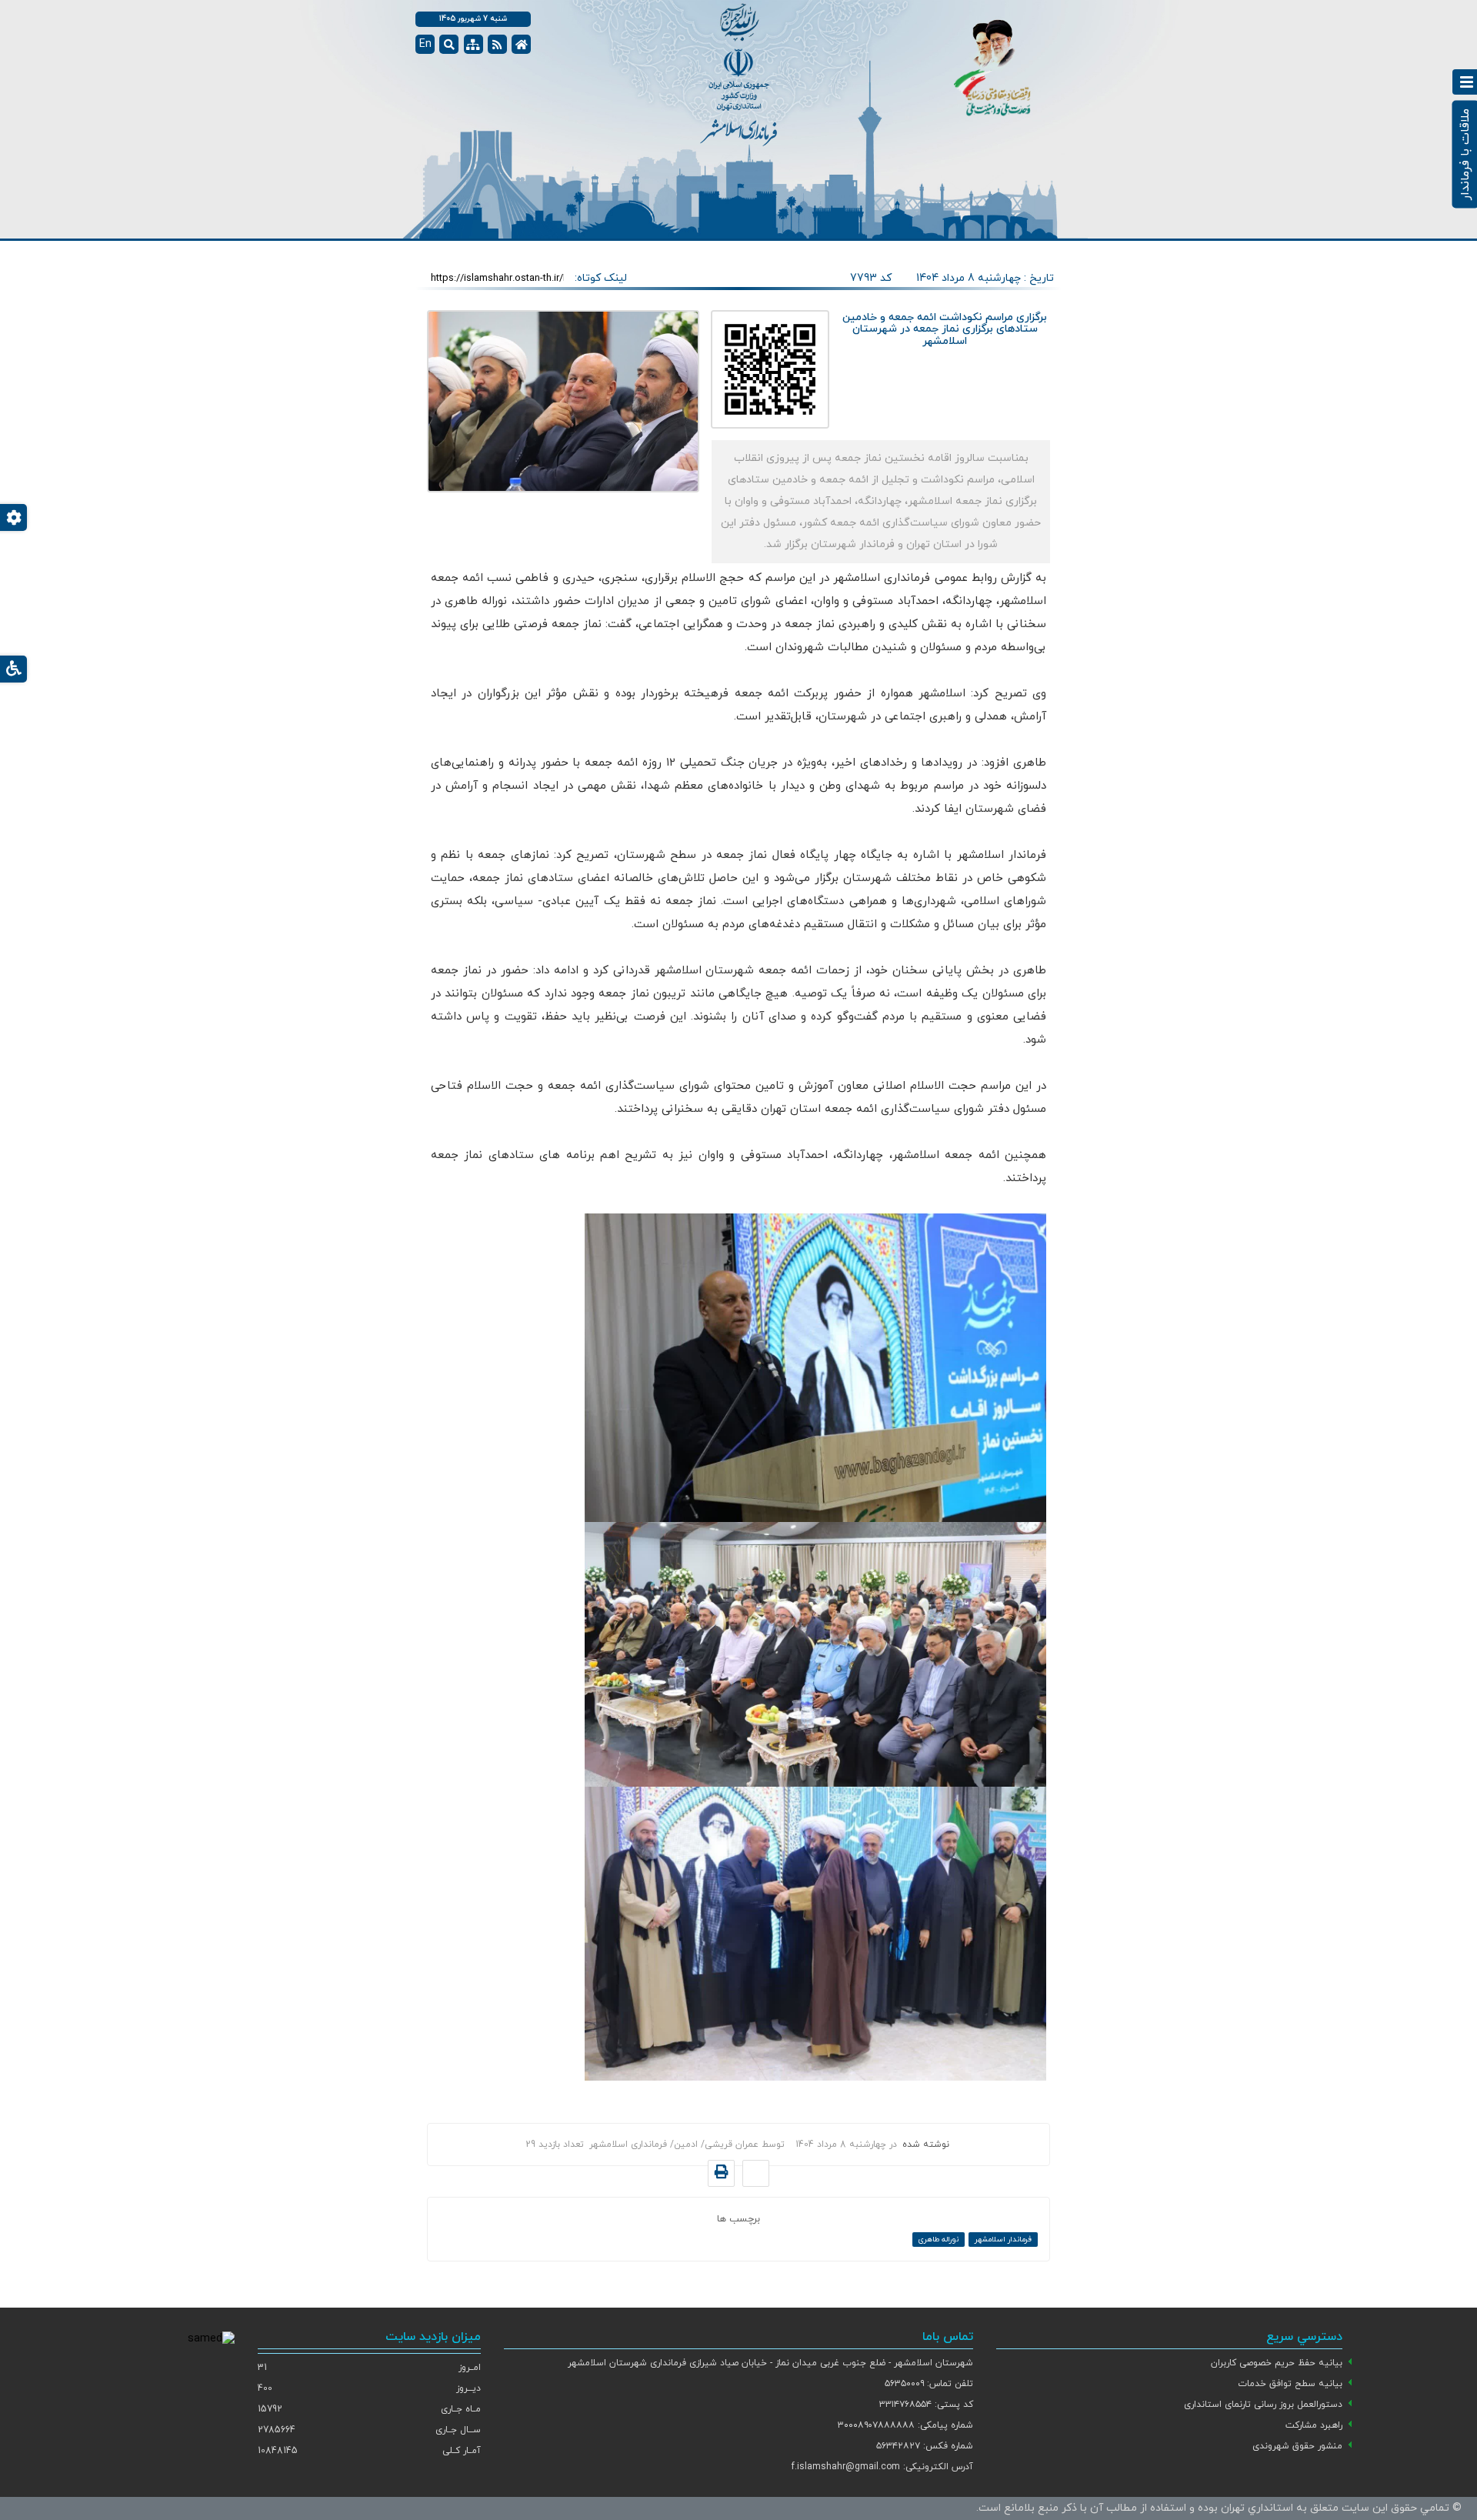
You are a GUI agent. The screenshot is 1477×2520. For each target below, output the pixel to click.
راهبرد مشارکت (1314, 2425)
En (425, 44)
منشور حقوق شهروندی (1297, 2446)
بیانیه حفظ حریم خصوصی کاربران (1277, 2363)
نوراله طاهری (939, 2240)
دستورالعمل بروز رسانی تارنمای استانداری (1263, 2405)
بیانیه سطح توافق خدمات (1290, 2384)
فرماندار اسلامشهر (1003, 2240)
